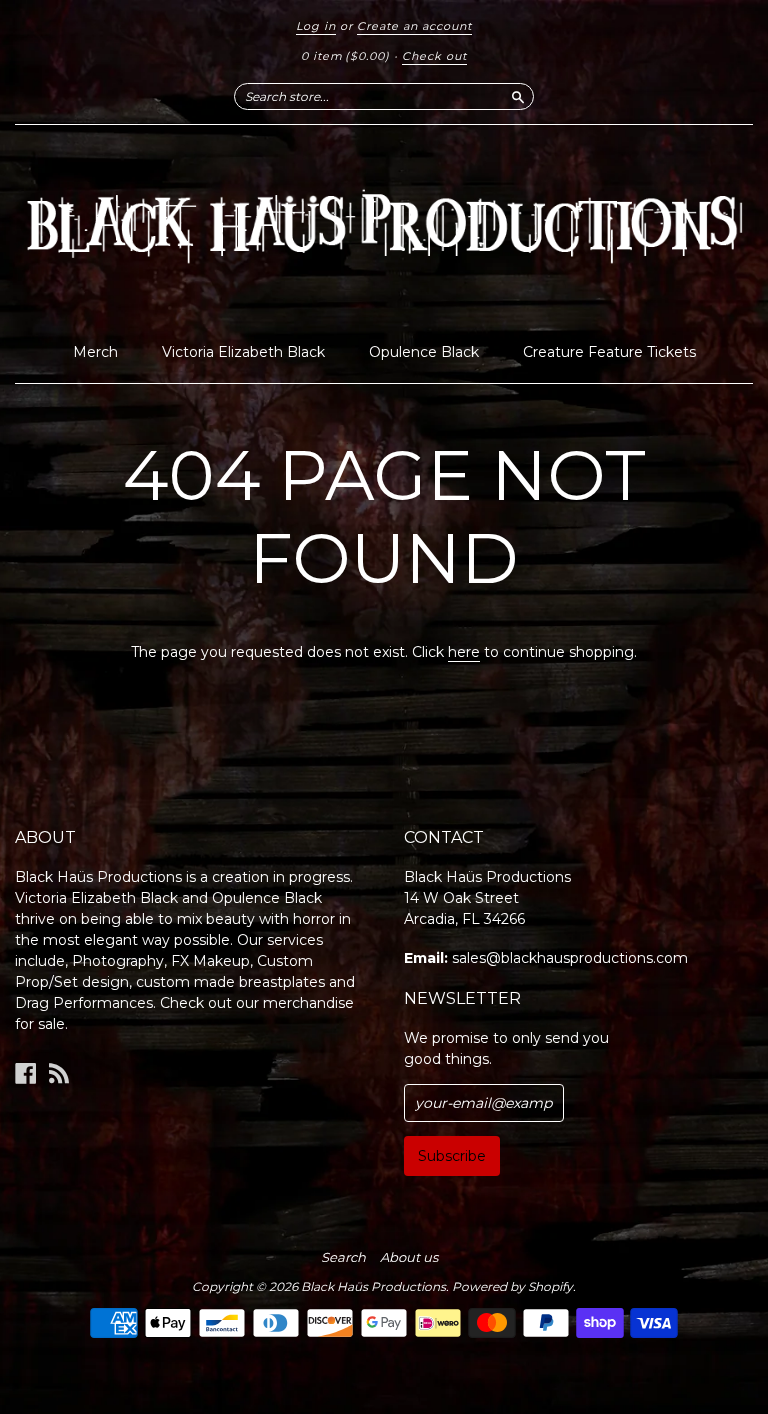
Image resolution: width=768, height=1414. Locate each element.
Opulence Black (424, 352)
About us (409, 1257)
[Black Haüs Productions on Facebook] (26, 1073)
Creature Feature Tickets (609, 352)
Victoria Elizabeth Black (243, 352)
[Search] (518, 96)
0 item (345, 56)
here (464, 652)
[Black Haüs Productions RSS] (59, 1073)
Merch (95, 352)
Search (343, 1257)
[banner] (384, 228)
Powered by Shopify (512, 1286)
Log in (316, 26)
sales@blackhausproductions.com (570, 958)
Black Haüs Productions (373, 1286)
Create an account (414, 26)
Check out (434, 56)
